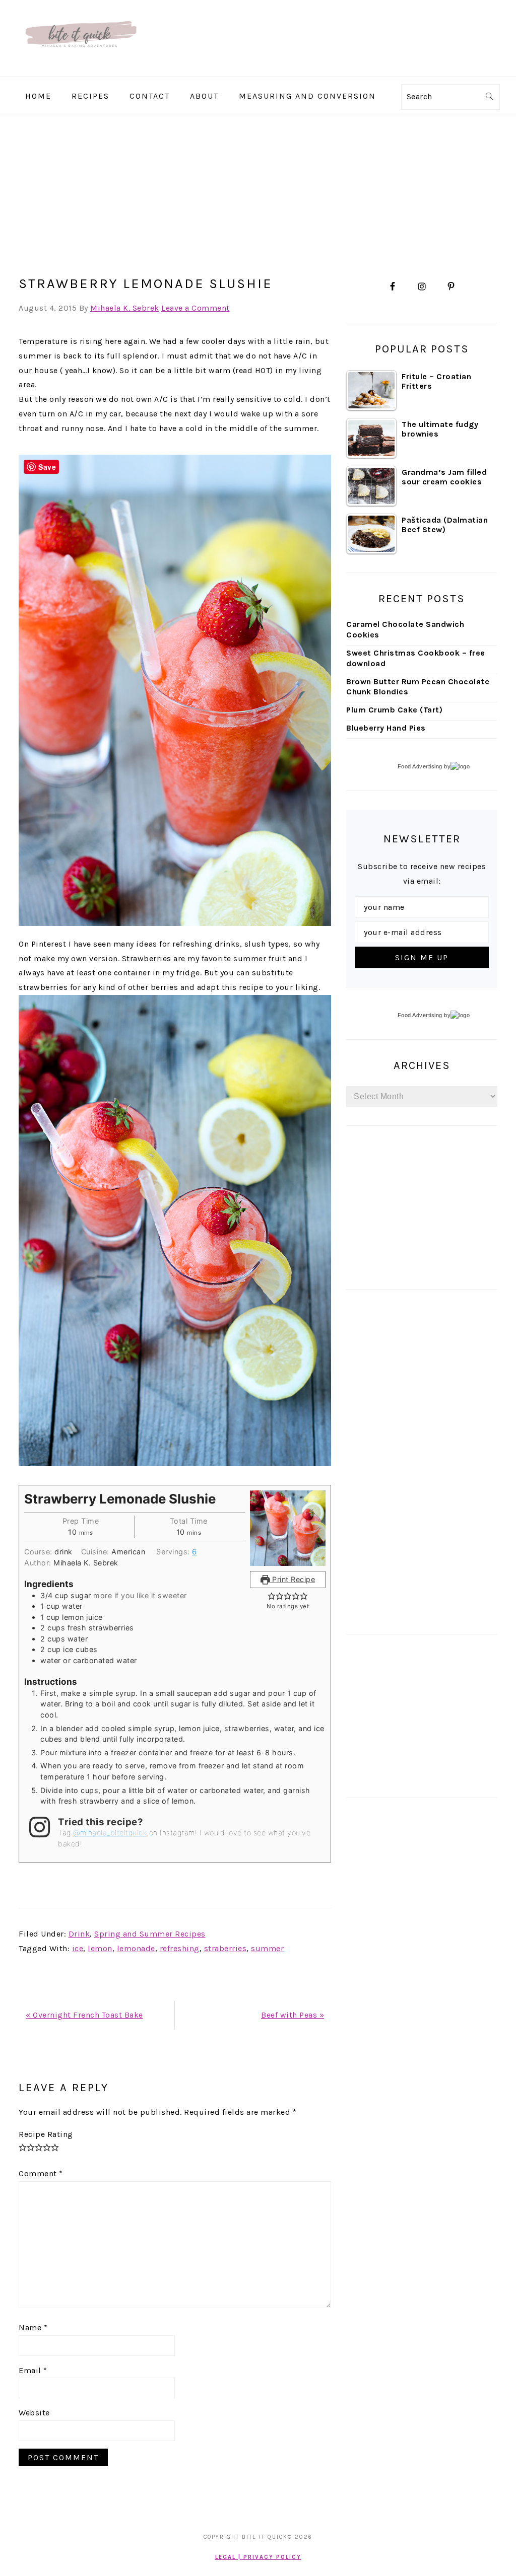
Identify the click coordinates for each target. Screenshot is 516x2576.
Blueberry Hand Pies (386, 728)
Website (34, 2413)
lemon (100, 1948)
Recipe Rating (46, 2134)
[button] (272, 1596)
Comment (41, 2173)
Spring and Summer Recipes (150, 1934)
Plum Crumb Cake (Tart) (394, 710)
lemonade (136, 1948)
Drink (79, 1934)
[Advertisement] (258, 192)
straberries (225, 1948)
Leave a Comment (196, 308)
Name (33, 2328)
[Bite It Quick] (81, 69)
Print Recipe (293, 1579)
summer (267, 1948)
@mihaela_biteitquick (110, 1833)
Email (33, 2370)
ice (78, 1948)
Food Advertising (420, 766)
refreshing (180, 1948)
